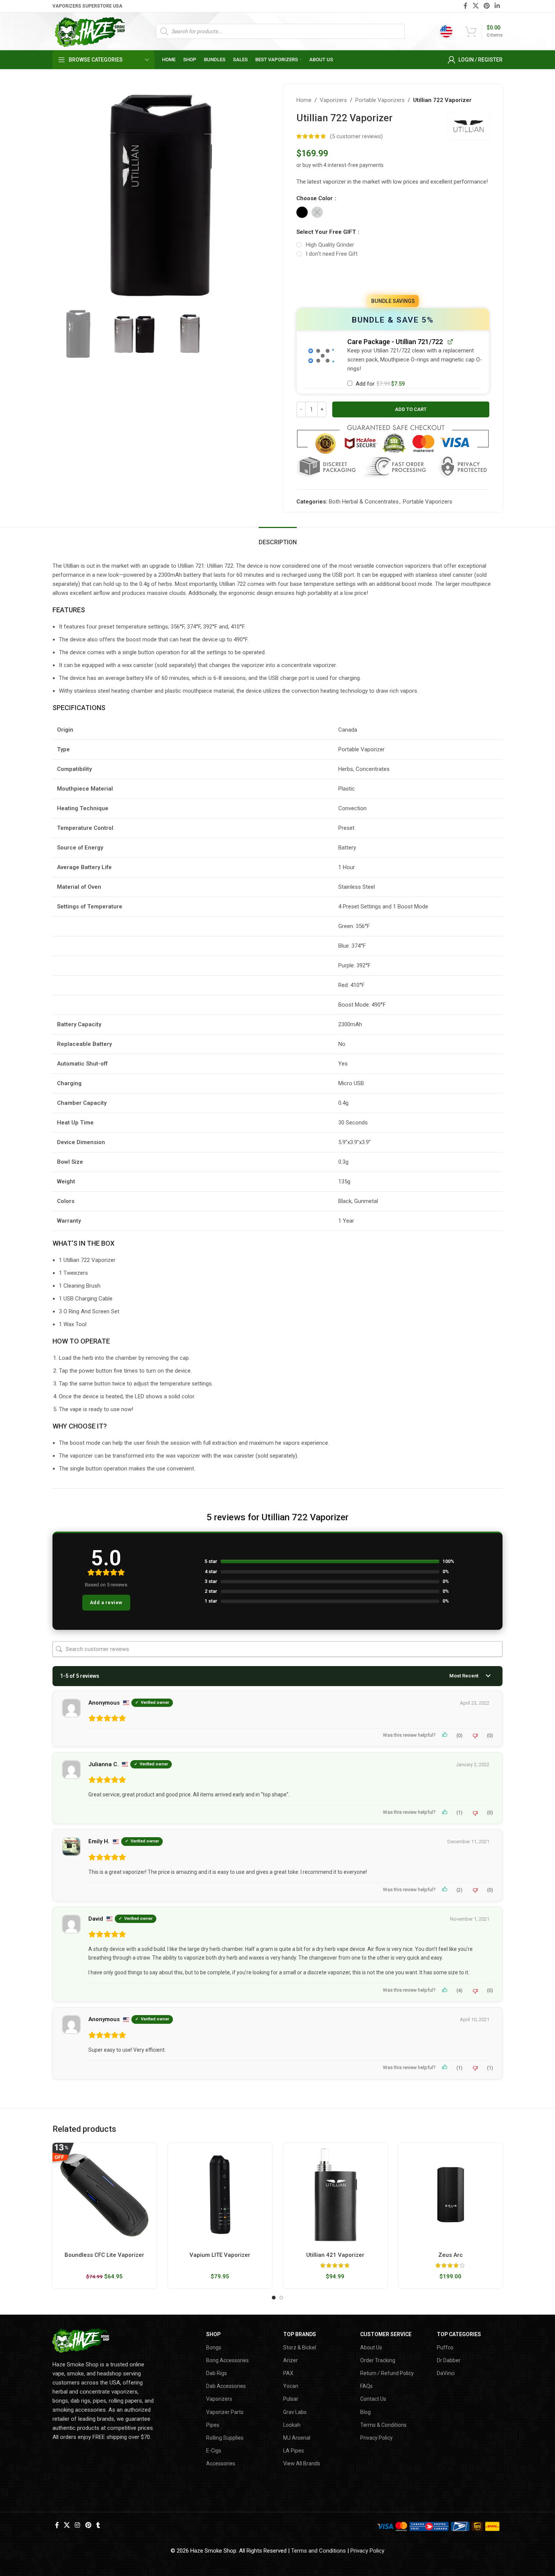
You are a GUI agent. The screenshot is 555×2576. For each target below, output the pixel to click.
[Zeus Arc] (451, 2195)
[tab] (278, 538)
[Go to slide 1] (274, 2298)
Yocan (291, 2386)
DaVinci (446, 2373)
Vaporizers (333, 100)
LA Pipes (294, 2451)
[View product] (450, 341)
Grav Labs (295, 2412)
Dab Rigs (217, 2373)
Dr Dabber (449, 2360)
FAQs (366, 2386)
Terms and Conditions (318, 2551)
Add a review (106, 1602)
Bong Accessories (227, 2360)
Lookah (292, 2425)
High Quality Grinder (330, 245)
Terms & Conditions (383, 2425)
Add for (379, 384)
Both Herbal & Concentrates (364, 502)
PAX (288, 2373)
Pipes (213, 2425)
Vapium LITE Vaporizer (220, 2255)
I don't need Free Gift (332, 254)
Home (304, 100)
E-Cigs (214, 2451)
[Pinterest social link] (486, 6)
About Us (371, 2347)
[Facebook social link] (466, 6)
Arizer (291, 2360)
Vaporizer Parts (225, 2412)
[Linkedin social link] (497, 6)
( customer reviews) (356, 136)
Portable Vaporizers (380, 100)
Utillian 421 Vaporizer (335, 2255)
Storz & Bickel (300, 2347)
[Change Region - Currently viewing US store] (446, 31)
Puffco (445, 2347)
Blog (365, 2412)
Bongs (214, 2347)
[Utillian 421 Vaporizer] (335, 2195)
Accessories (221, 2463)
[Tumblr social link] (98, 2526)
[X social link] (476, 6)
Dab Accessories (226, 2386)
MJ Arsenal (297, 2438)
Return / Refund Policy (387, 2373)
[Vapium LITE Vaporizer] (220, 2195)
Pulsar (291, 2399)
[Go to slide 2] (281, 2298)
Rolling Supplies (225, 2438)
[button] (321, 356)
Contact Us (373, 2399)
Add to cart (411, 409)
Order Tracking (378, 2360)
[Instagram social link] (78, 2526)
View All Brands (302, 2463)
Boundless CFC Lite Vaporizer (104, 2255)
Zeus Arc (451, 2255)
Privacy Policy (376, 2438)
